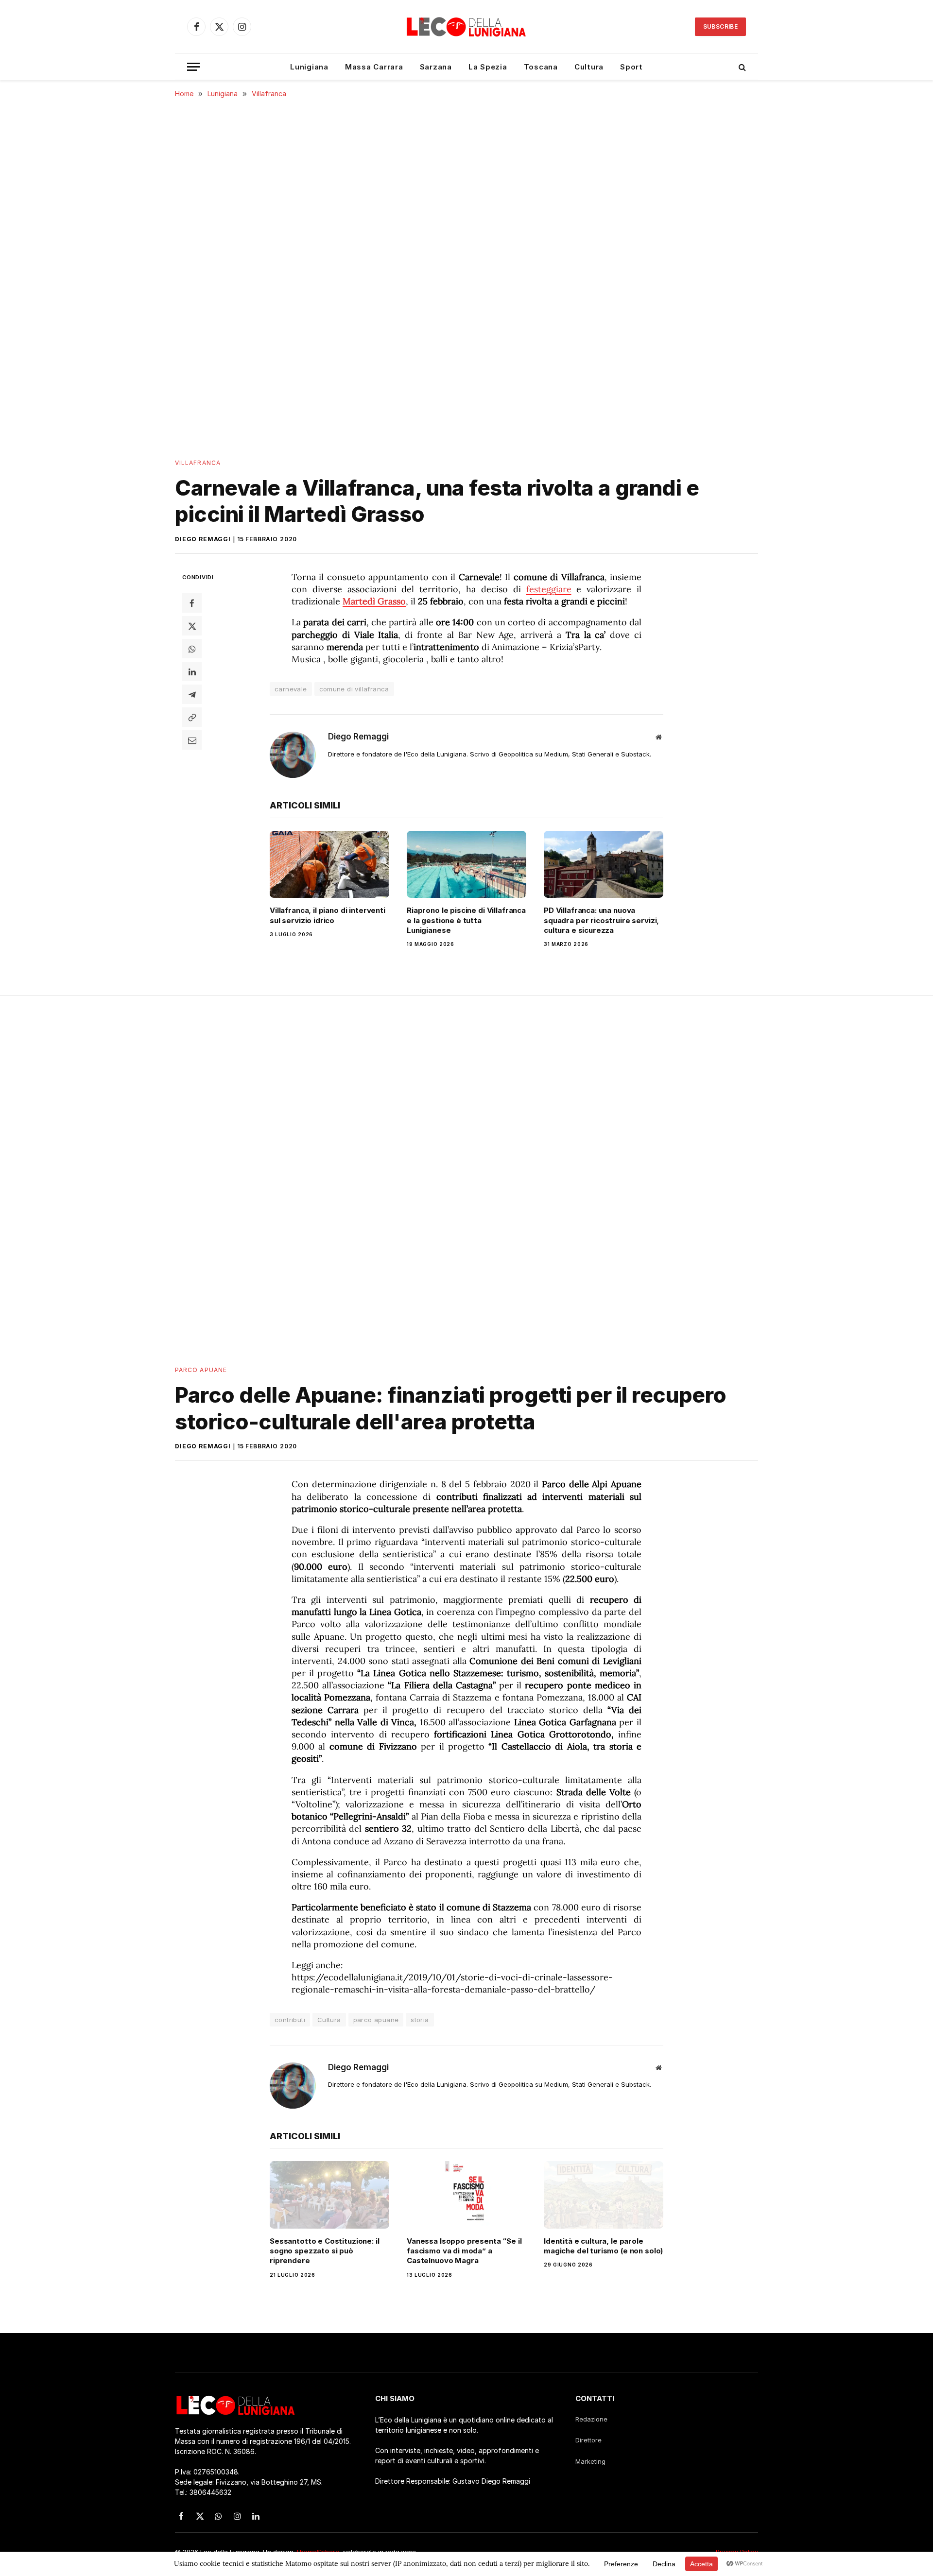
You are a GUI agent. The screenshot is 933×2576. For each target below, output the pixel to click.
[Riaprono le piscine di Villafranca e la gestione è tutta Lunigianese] (466, 864)
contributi (290, 2020)
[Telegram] (192, 694)
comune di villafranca (354, 689)
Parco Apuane (201, 1370)
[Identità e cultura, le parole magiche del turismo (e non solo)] (604, 2195)
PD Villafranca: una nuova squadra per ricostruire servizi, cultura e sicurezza (601, 920)
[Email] (192, 740)
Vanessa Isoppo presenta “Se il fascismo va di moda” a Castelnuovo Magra (464, 2251)
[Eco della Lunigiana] (466, 27)
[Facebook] (192, 603)
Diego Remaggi (203, 539)
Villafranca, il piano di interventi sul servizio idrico (328, 915)
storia (420, 2020)
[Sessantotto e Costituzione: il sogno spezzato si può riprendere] (329, 2195)
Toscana (541, 67)
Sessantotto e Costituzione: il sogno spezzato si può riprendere (325, 2251)
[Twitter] (192, 626)
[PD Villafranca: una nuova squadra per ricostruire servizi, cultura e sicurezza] (604, 864)
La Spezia (488, 67)
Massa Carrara (374, 67)
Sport (631, 67)
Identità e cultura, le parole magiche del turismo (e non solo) (603, 2246)
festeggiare (549, 589)
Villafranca (198, 463)
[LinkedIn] (192, 671)
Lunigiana (309, 67)
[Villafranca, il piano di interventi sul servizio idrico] (329, 864)
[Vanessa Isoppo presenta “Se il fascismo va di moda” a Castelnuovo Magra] (466, 2195)
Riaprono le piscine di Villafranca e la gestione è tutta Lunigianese (466, 920)
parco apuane (376, 2020)
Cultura (589, 67)
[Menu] (193, 67)
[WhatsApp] (192, 649)
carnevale (291, 689)
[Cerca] (741, 67)
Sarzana (436, 67)
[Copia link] (192, 717)
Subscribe (720, 26)
